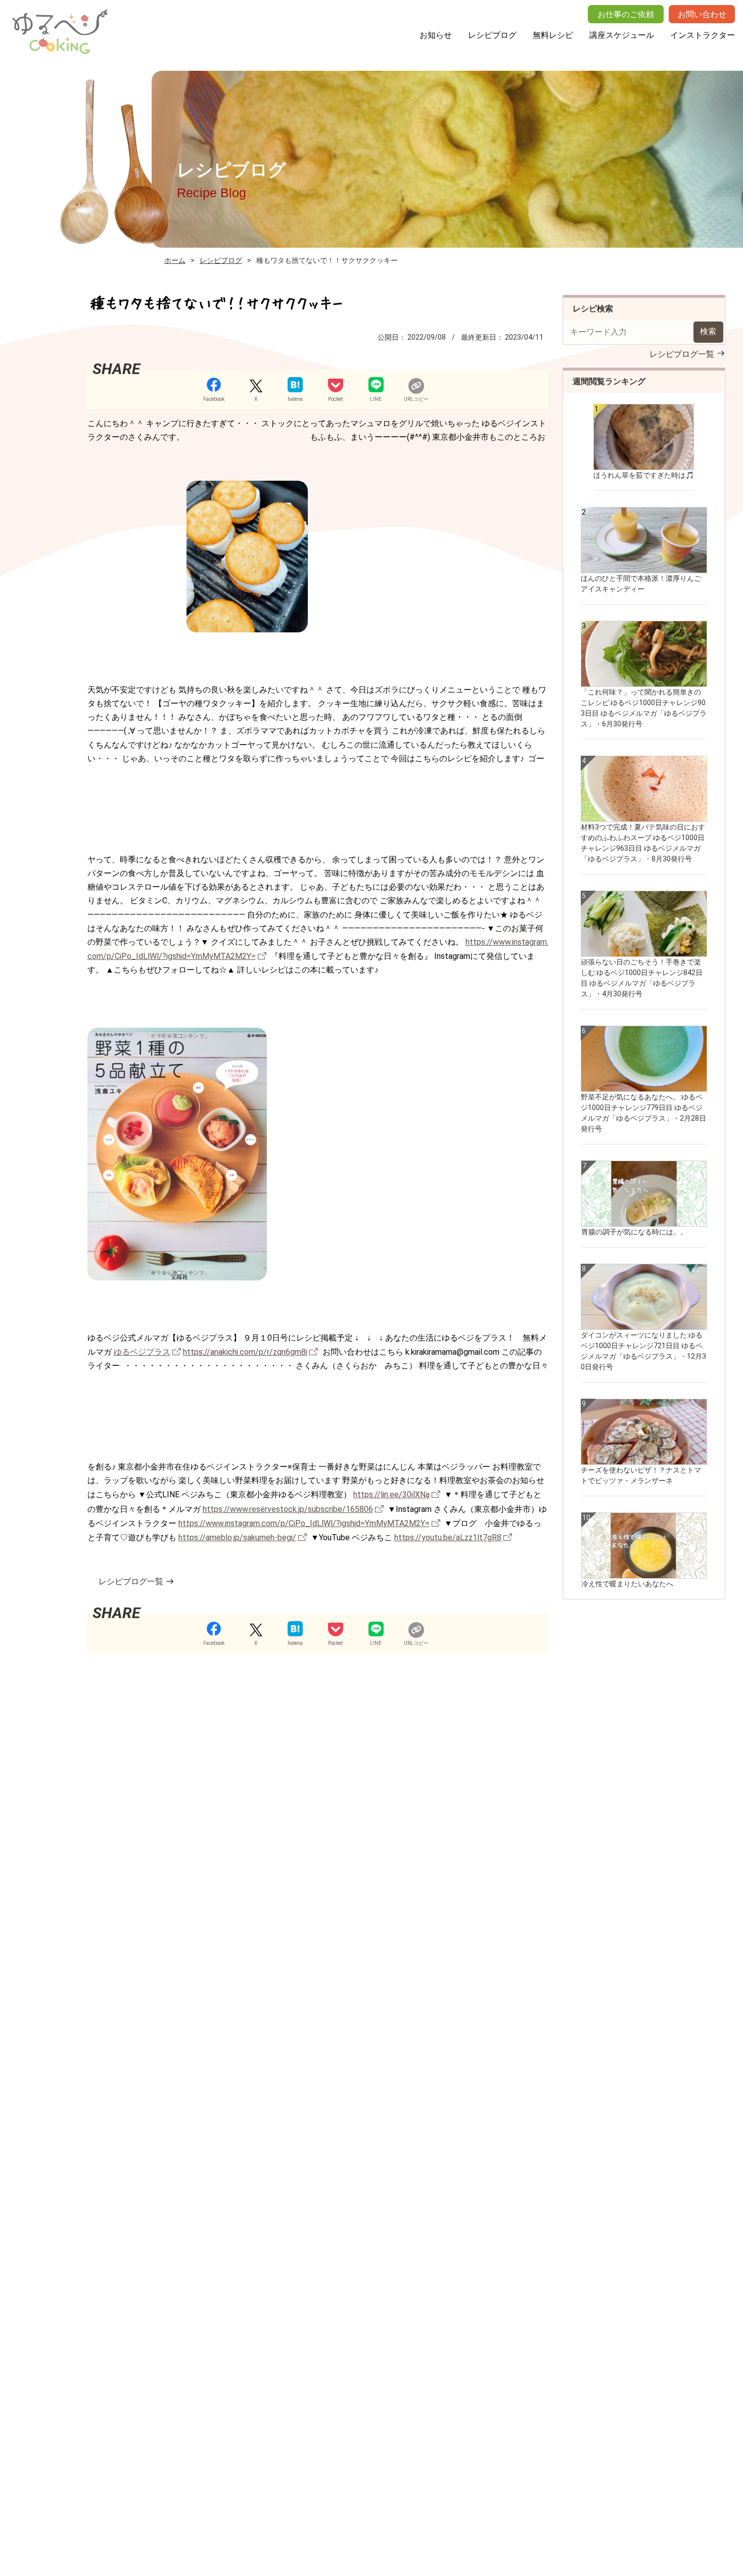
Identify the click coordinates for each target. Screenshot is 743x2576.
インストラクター (703, 35)
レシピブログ (492, 35)
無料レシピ (553, 35)
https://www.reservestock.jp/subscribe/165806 (288, 1509)
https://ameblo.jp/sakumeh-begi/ (237, 1537)
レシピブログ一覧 (131, 1581)
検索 (708, 331)
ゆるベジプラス (142, 1352)
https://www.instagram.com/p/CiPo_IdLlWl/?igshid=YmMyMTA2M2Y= (304, 1523)
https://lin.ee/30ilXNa (391, 1494)
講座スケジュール (622, 35)
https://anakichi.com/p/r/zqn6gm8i (245, 1352)
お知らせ (436, 35)
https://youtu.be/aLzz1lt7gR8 (448, 1537)
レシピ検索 (593, 309)
